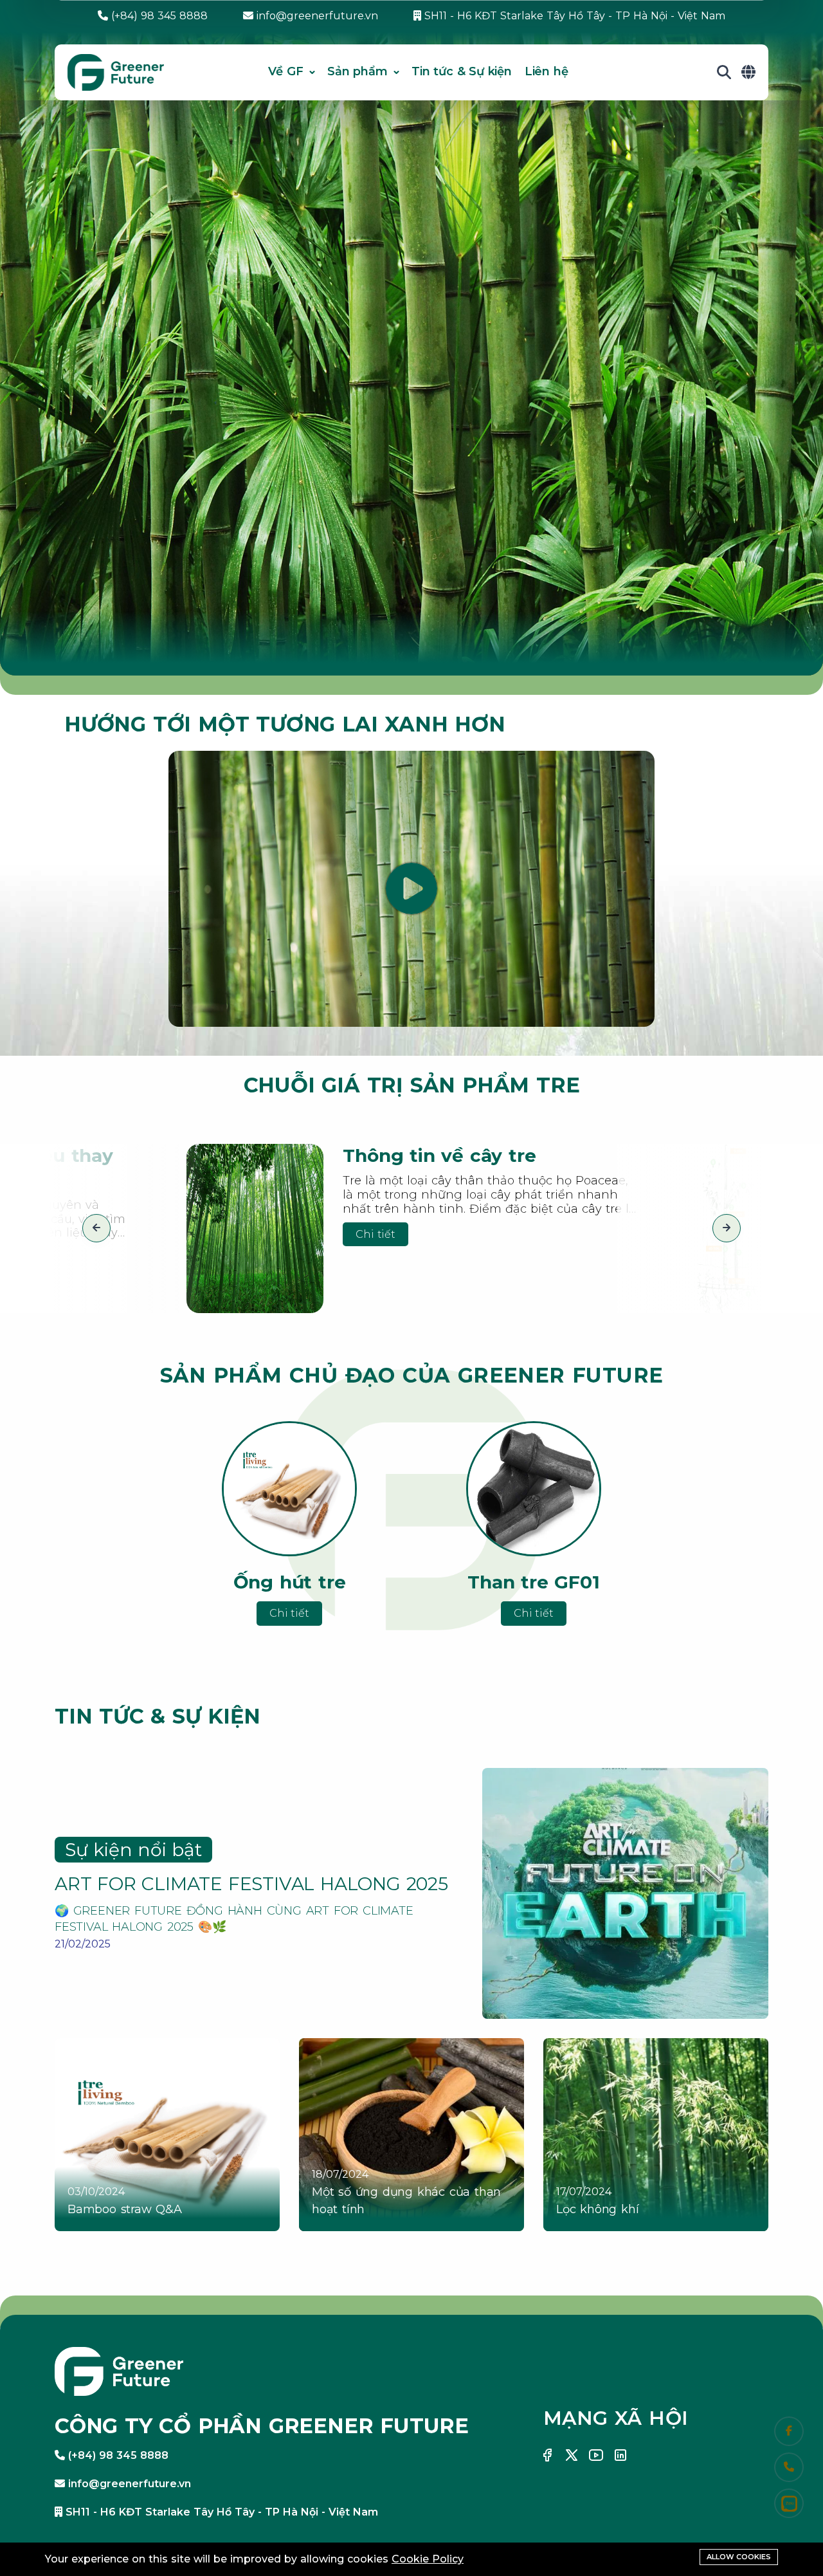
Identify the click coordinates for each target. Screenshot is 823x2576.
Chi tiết (375, 1234)
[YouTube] (596, 2455)
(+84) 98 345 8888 (158, 16)
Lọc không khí (597, 2209)
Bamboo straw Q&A (125, 2209)
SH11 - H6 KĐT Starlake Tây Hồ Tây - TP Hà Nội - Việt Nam (573, 16)
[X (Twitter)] (572, 2455)
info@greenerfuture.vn (316, 16)
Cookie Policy (428, 2559)
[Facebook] (547, 2455)
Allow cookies (739, 2557)
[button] (96, 1228)
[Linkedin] (620, 2455)
